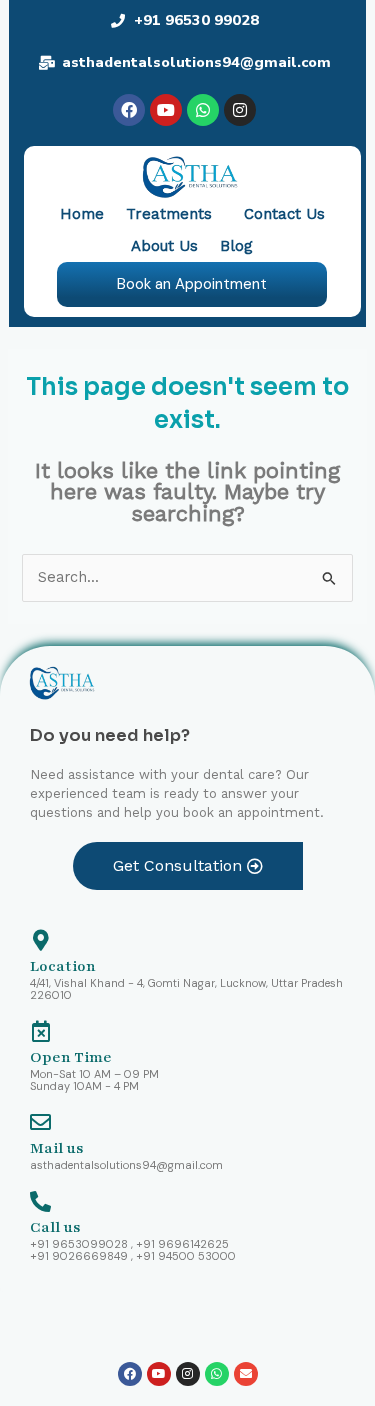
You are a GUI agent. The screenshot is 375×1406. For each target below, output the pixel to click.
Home (82, 214)
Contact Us (284, 214)
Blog (236, 246)
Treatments (169, 214)
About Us (164, 246)
